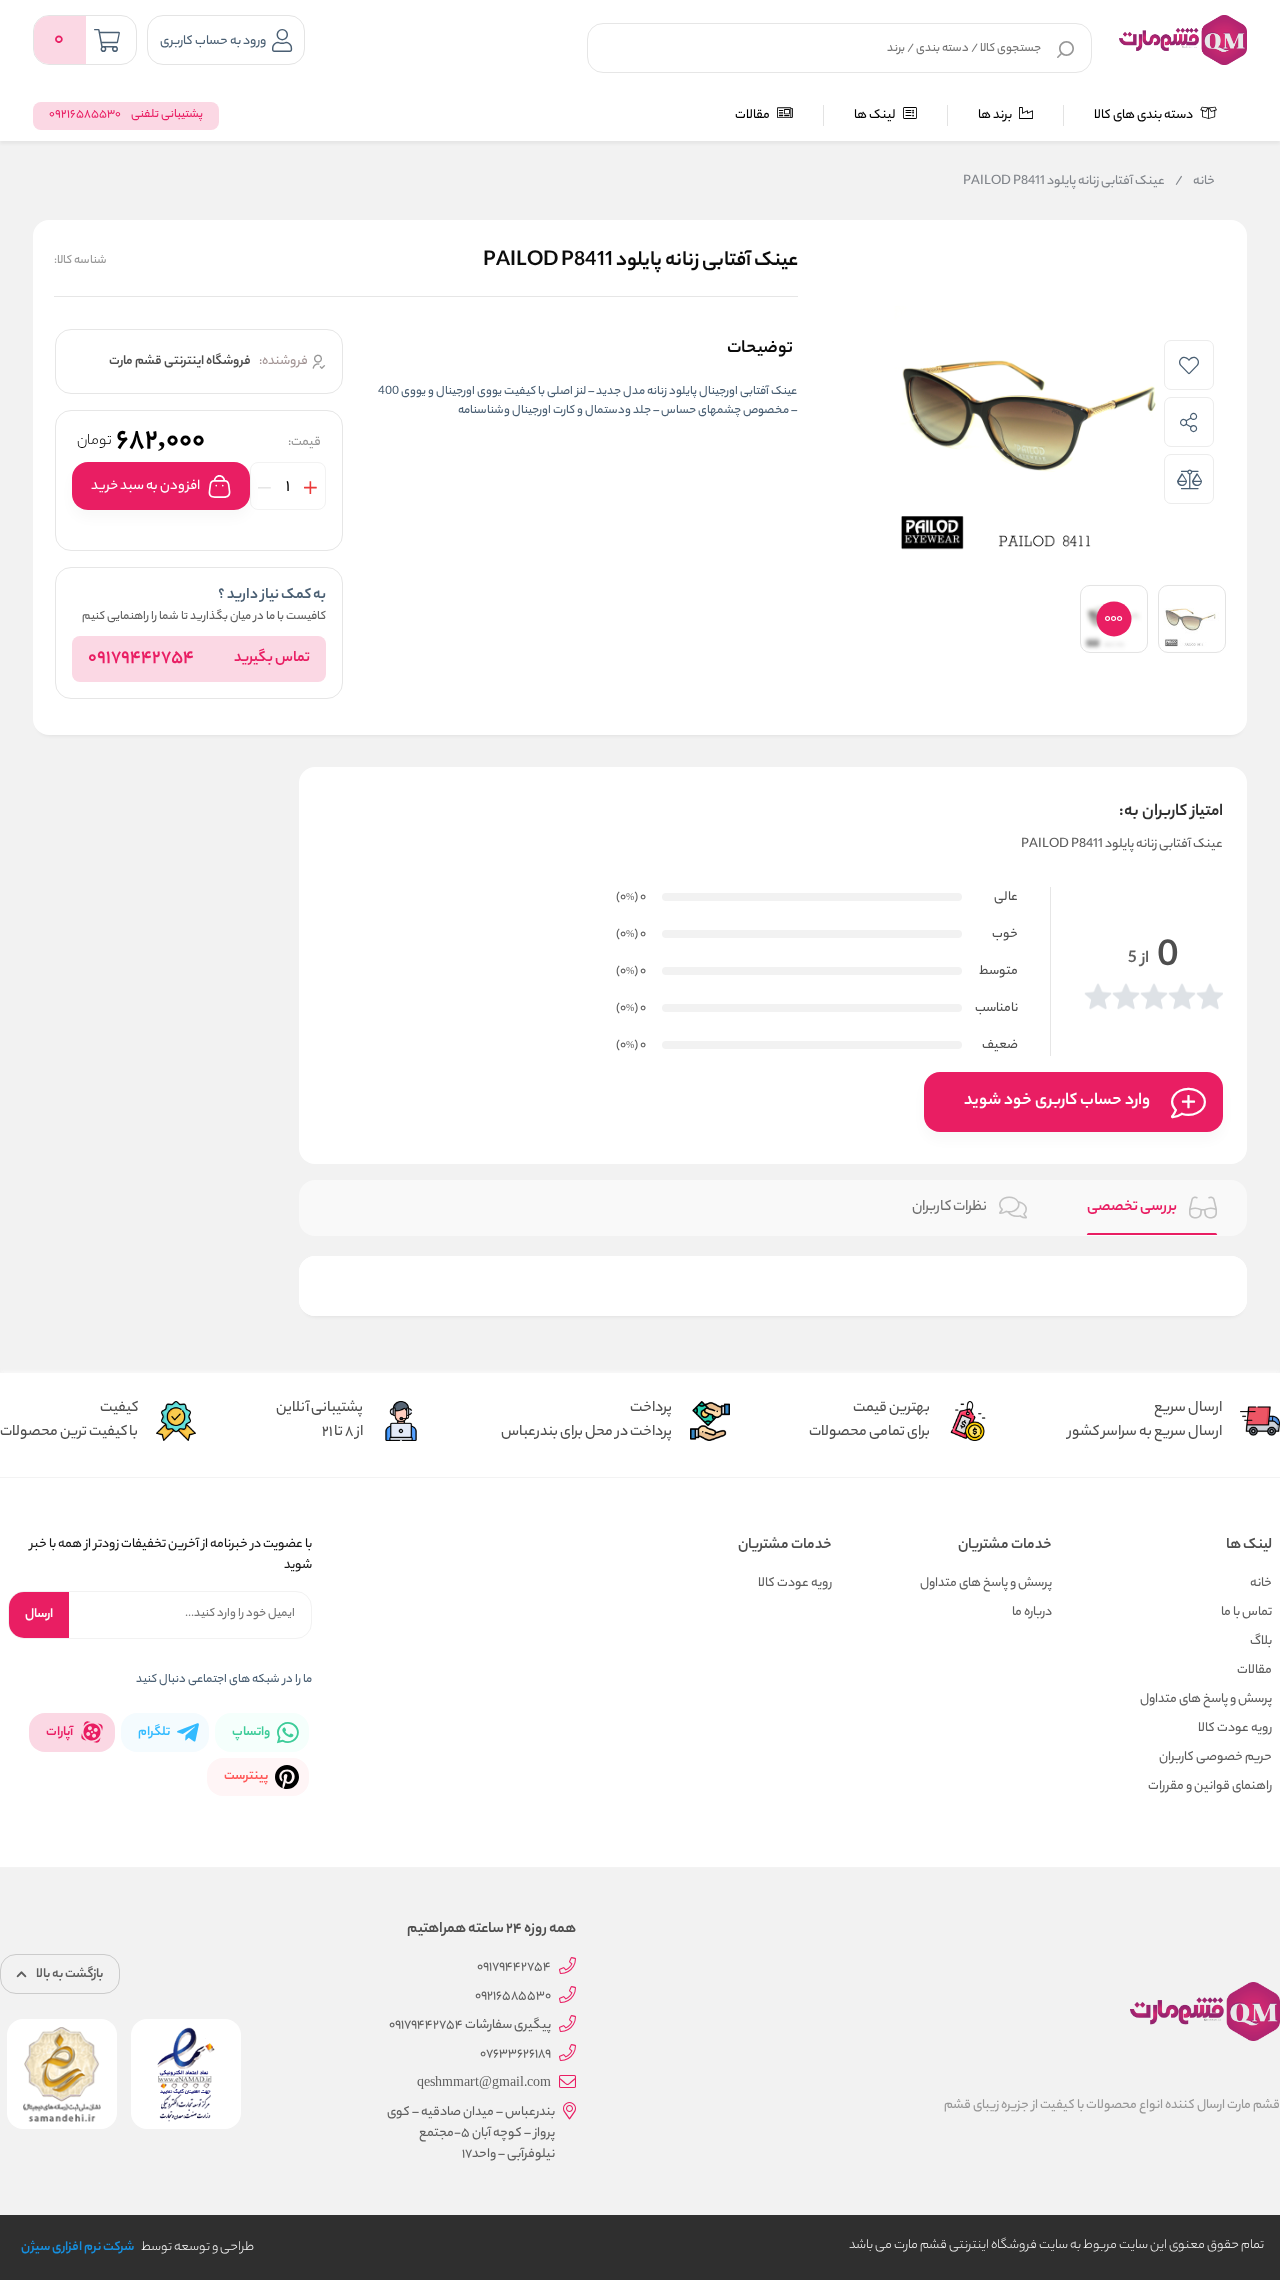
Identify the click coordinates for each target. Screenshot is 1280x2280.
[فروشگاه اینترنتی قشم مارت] (1183, 40)
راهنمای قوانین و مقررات (1210, 1786)
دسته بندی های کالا (1144, 115)
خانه (1195, 182)
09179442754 (141, 659)
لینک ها (876, 115)
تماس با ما (1246, 1612)
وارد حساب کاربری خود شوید (1057, 1101)
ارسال (39, 1614)
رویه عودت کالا (1235, 1728)
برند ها (996, 115)
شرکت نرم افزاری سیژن (77, 2247)
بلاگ (1261, 1641)
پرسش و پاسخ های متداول (1206, 1699)
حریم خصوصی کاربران (1215, 1757)
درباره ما (1032, 1612)
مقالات (753, 115)
